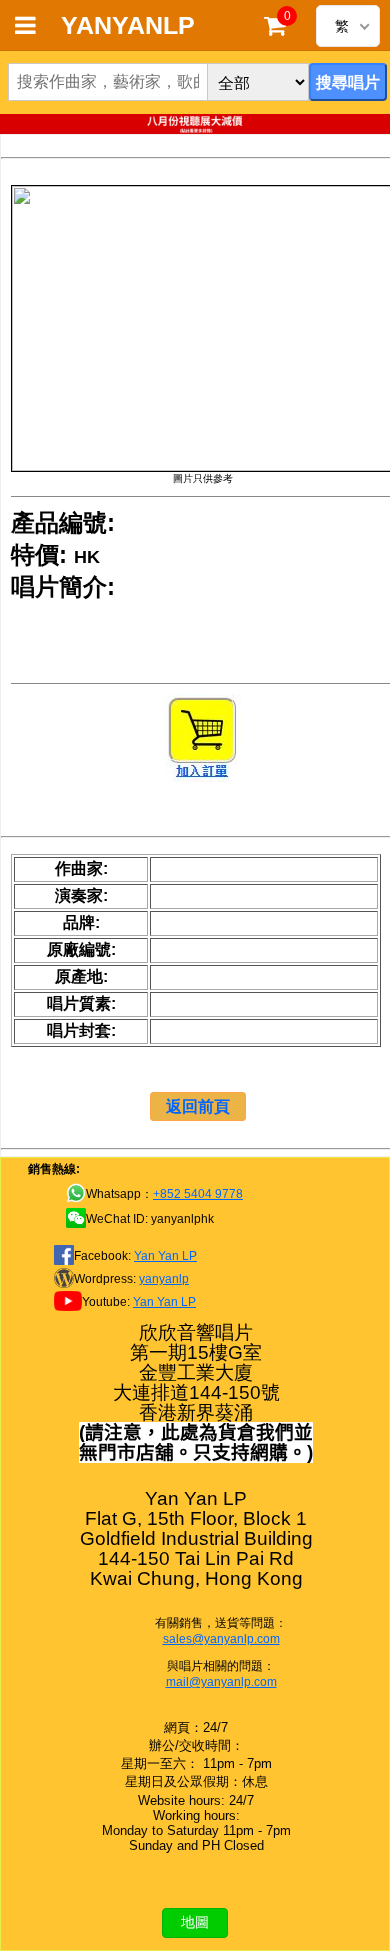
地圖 (195, 1922)
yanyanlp (164, 1279)
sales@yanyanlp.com (221, 1639)
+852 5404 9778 (198, 1194)
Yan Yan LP (165, 1256)
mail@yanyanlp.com (221, 1682)
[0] (275, 30)
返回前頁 (198, 1106)
